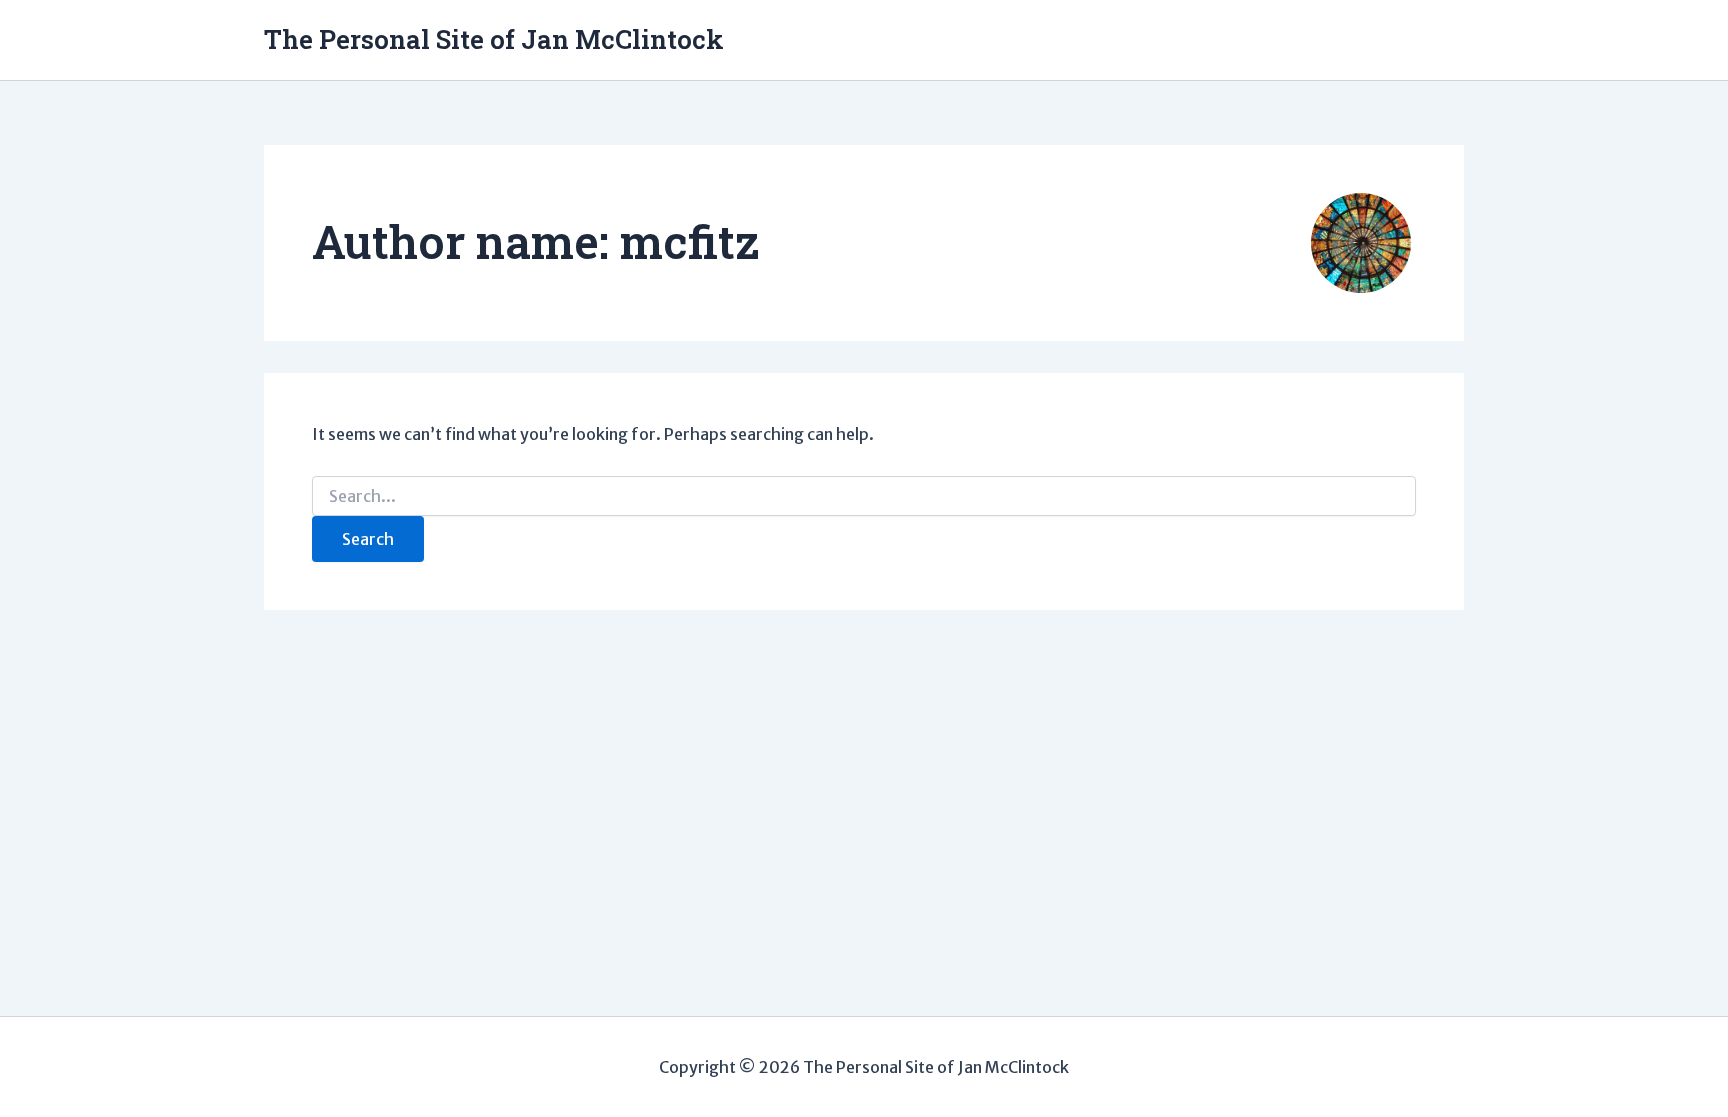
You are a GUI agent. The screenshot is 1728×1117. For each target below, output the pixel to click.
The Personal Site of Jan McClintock (494, 39)
